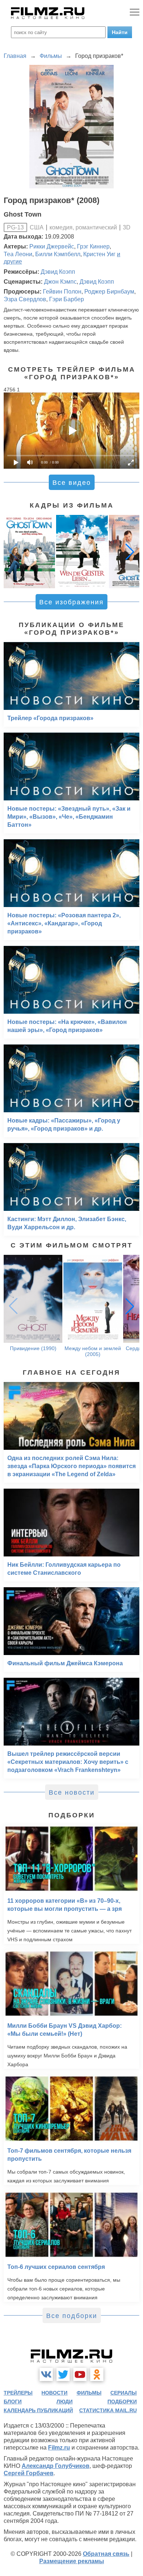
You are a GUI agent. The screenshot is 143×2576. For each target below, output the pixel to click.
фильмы (89, 2393)
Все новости (72, 1792)
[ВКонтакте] (46, 2374)
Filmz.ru (59, 2448)
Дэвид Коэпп (58, 272)
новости (54, 2393)
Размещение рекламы (72, 2561)
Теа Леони (18, 254)
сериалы (124, 2393)
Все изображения (71, 602)
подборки (122, 2402)
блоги (13, 2402)
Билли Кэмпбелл (58, 254)
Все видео (72, 483)
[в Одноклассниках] (97, 2374)
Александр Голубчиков (56, 2466)
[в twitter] (63, 2374)
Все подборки (72, 2316)
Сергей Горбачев (29, 2473)
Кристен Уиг (99, 254)
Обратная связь (106, 2554)
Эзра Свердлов (25, 299)
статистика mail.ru (108, 2410)
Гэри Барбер (67, 299)
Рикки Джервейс (52, 246)
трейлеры (18, 2393)
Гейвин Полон (62, 292)
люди (65, 2402)
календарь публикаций (38, 2410)
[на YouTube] (80, 2374)
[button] (130, 552)
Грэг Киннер (93, 246)
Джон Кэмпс (60, 282)
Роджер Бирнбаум (109, 292)
